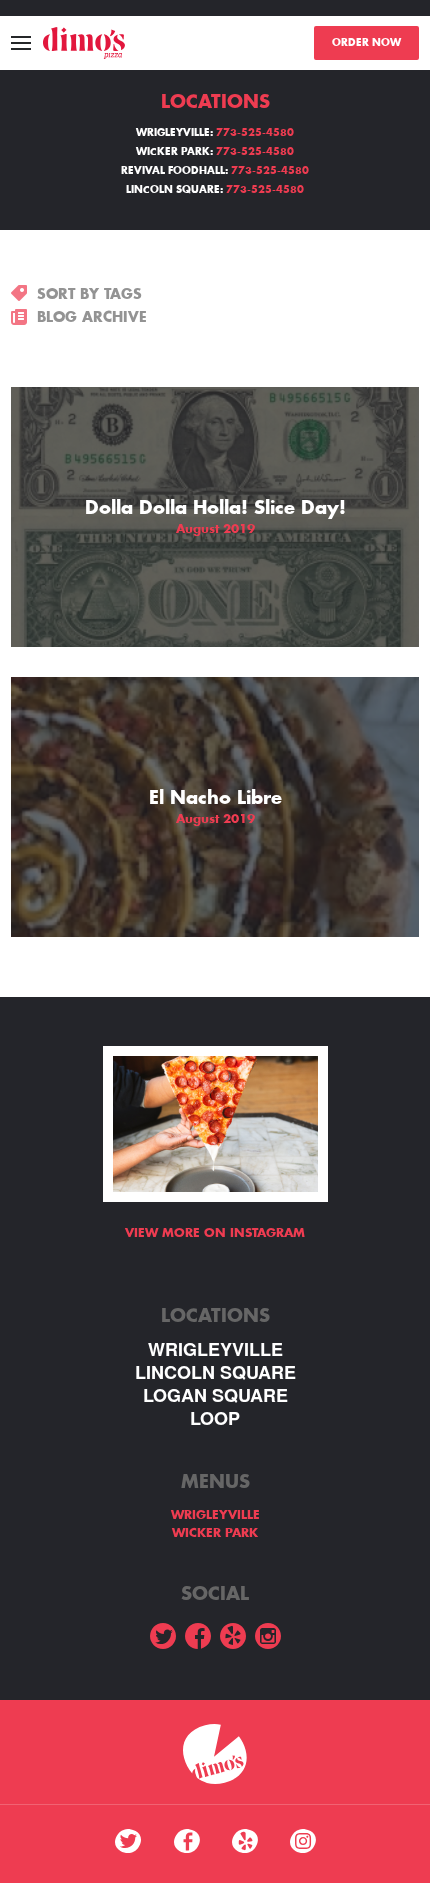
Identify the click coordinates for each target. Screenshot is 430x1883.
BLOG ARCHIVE (92, 317)
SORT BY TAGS (89, 294)
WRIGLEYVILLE (215, 1349)
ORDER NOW (366, 43)
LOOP (215, 1418)
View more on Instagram (215, 1233)
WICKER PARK (215, 1533)
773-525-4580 (255, 133)
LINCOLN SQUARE (215, 1372)
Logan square (215, 1395)
